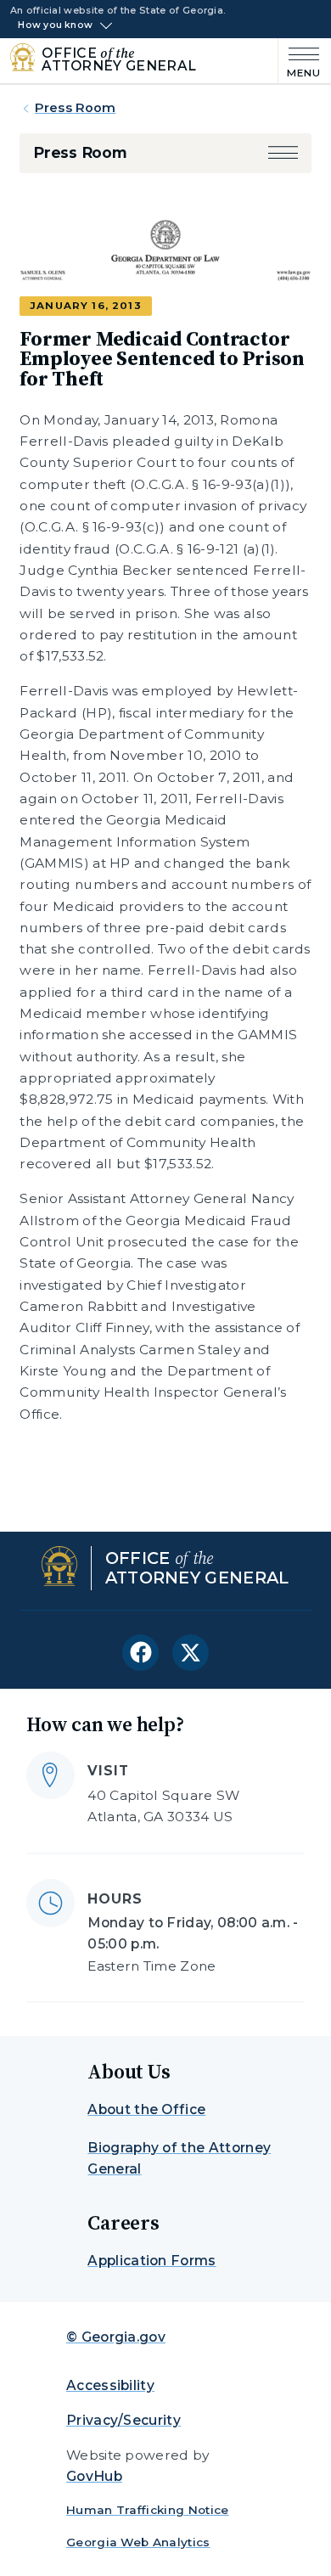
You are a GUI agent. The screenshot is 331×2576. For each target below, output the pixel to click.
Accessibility (110, 2385)
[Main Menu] (300, 61)
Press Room (75, 108)
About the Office (146, 2109)
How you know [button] (55, 25)
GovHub (94, 2476)
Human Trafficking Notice (148, 2510)
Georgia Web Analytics (138, 2542)
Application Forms (151, 2261)
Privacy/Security (123, 2420)
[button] (283, 152)
